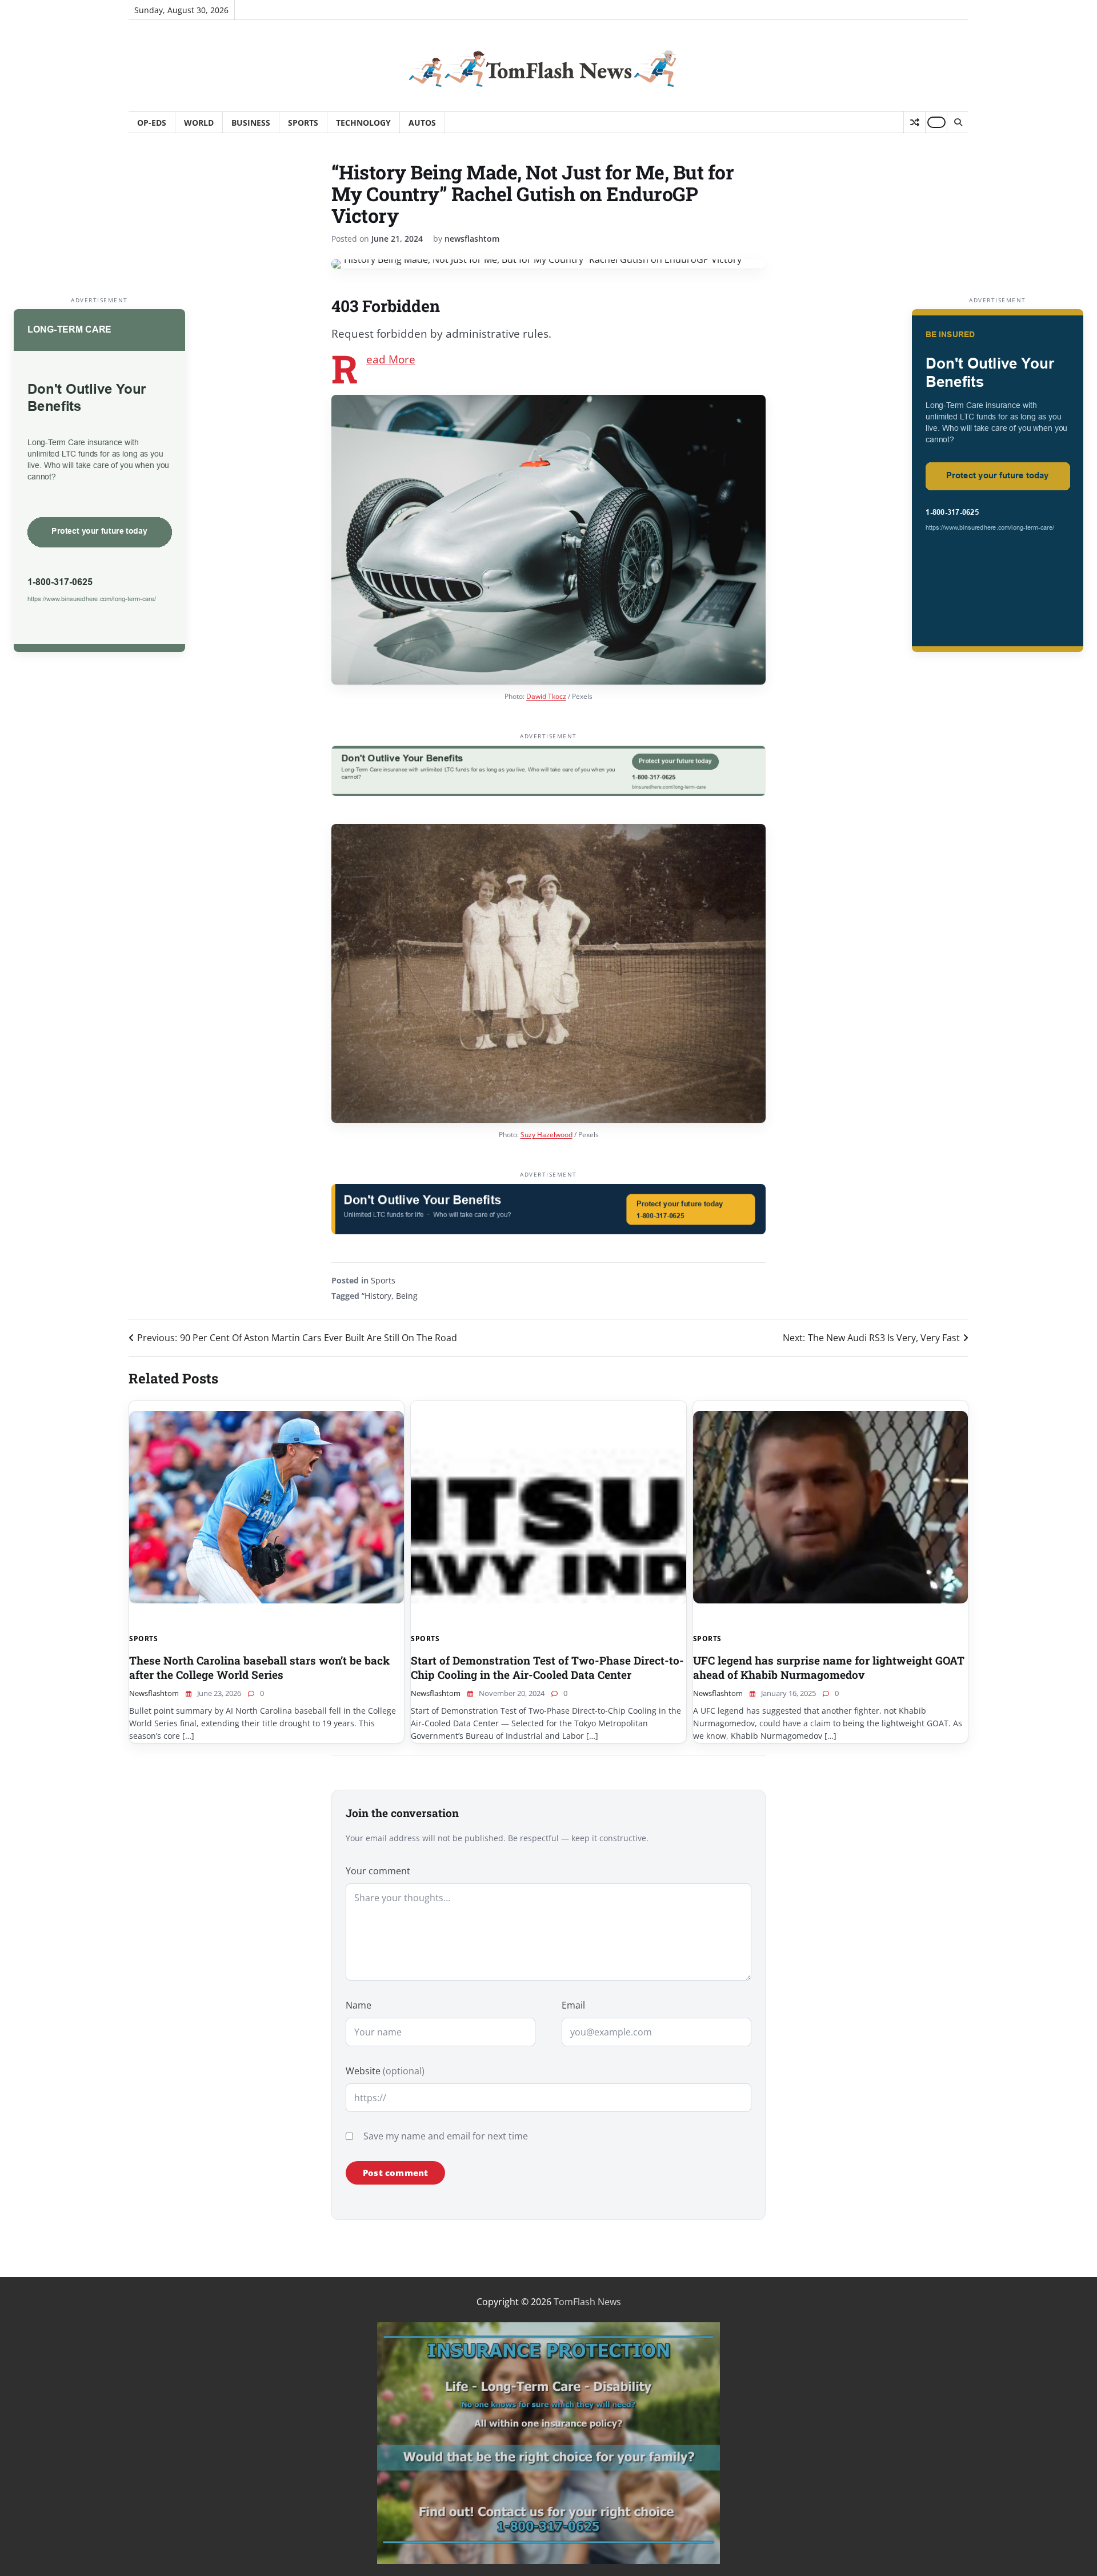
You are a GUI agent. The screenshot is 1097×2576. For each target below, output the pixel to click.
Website (385, 2071)
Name (359, 2005)
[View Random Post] (914, 122)
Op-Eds (152, 123)
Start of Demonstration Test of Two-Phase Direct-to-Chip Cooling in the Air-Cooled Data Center (547, 1667)
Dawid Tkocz (546, 696)
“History (377, 1296)
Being (407, 1296)
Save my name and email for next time (446, 2136)
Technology (363, 123)
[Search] (958, 122)
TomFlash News (587, 2302)
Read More (391, 359)
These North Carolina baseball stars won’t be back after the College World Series (259, 1667)
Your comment (378, 1871)
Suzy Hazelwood (547, 1135)
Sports (303, 123)
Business (251, 123)
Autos (422, 123)
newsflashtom (472, 239)
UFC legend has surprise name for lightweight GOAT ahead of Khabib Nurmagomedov (829, 1667)
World (199, 123)
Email (573, 2005)
